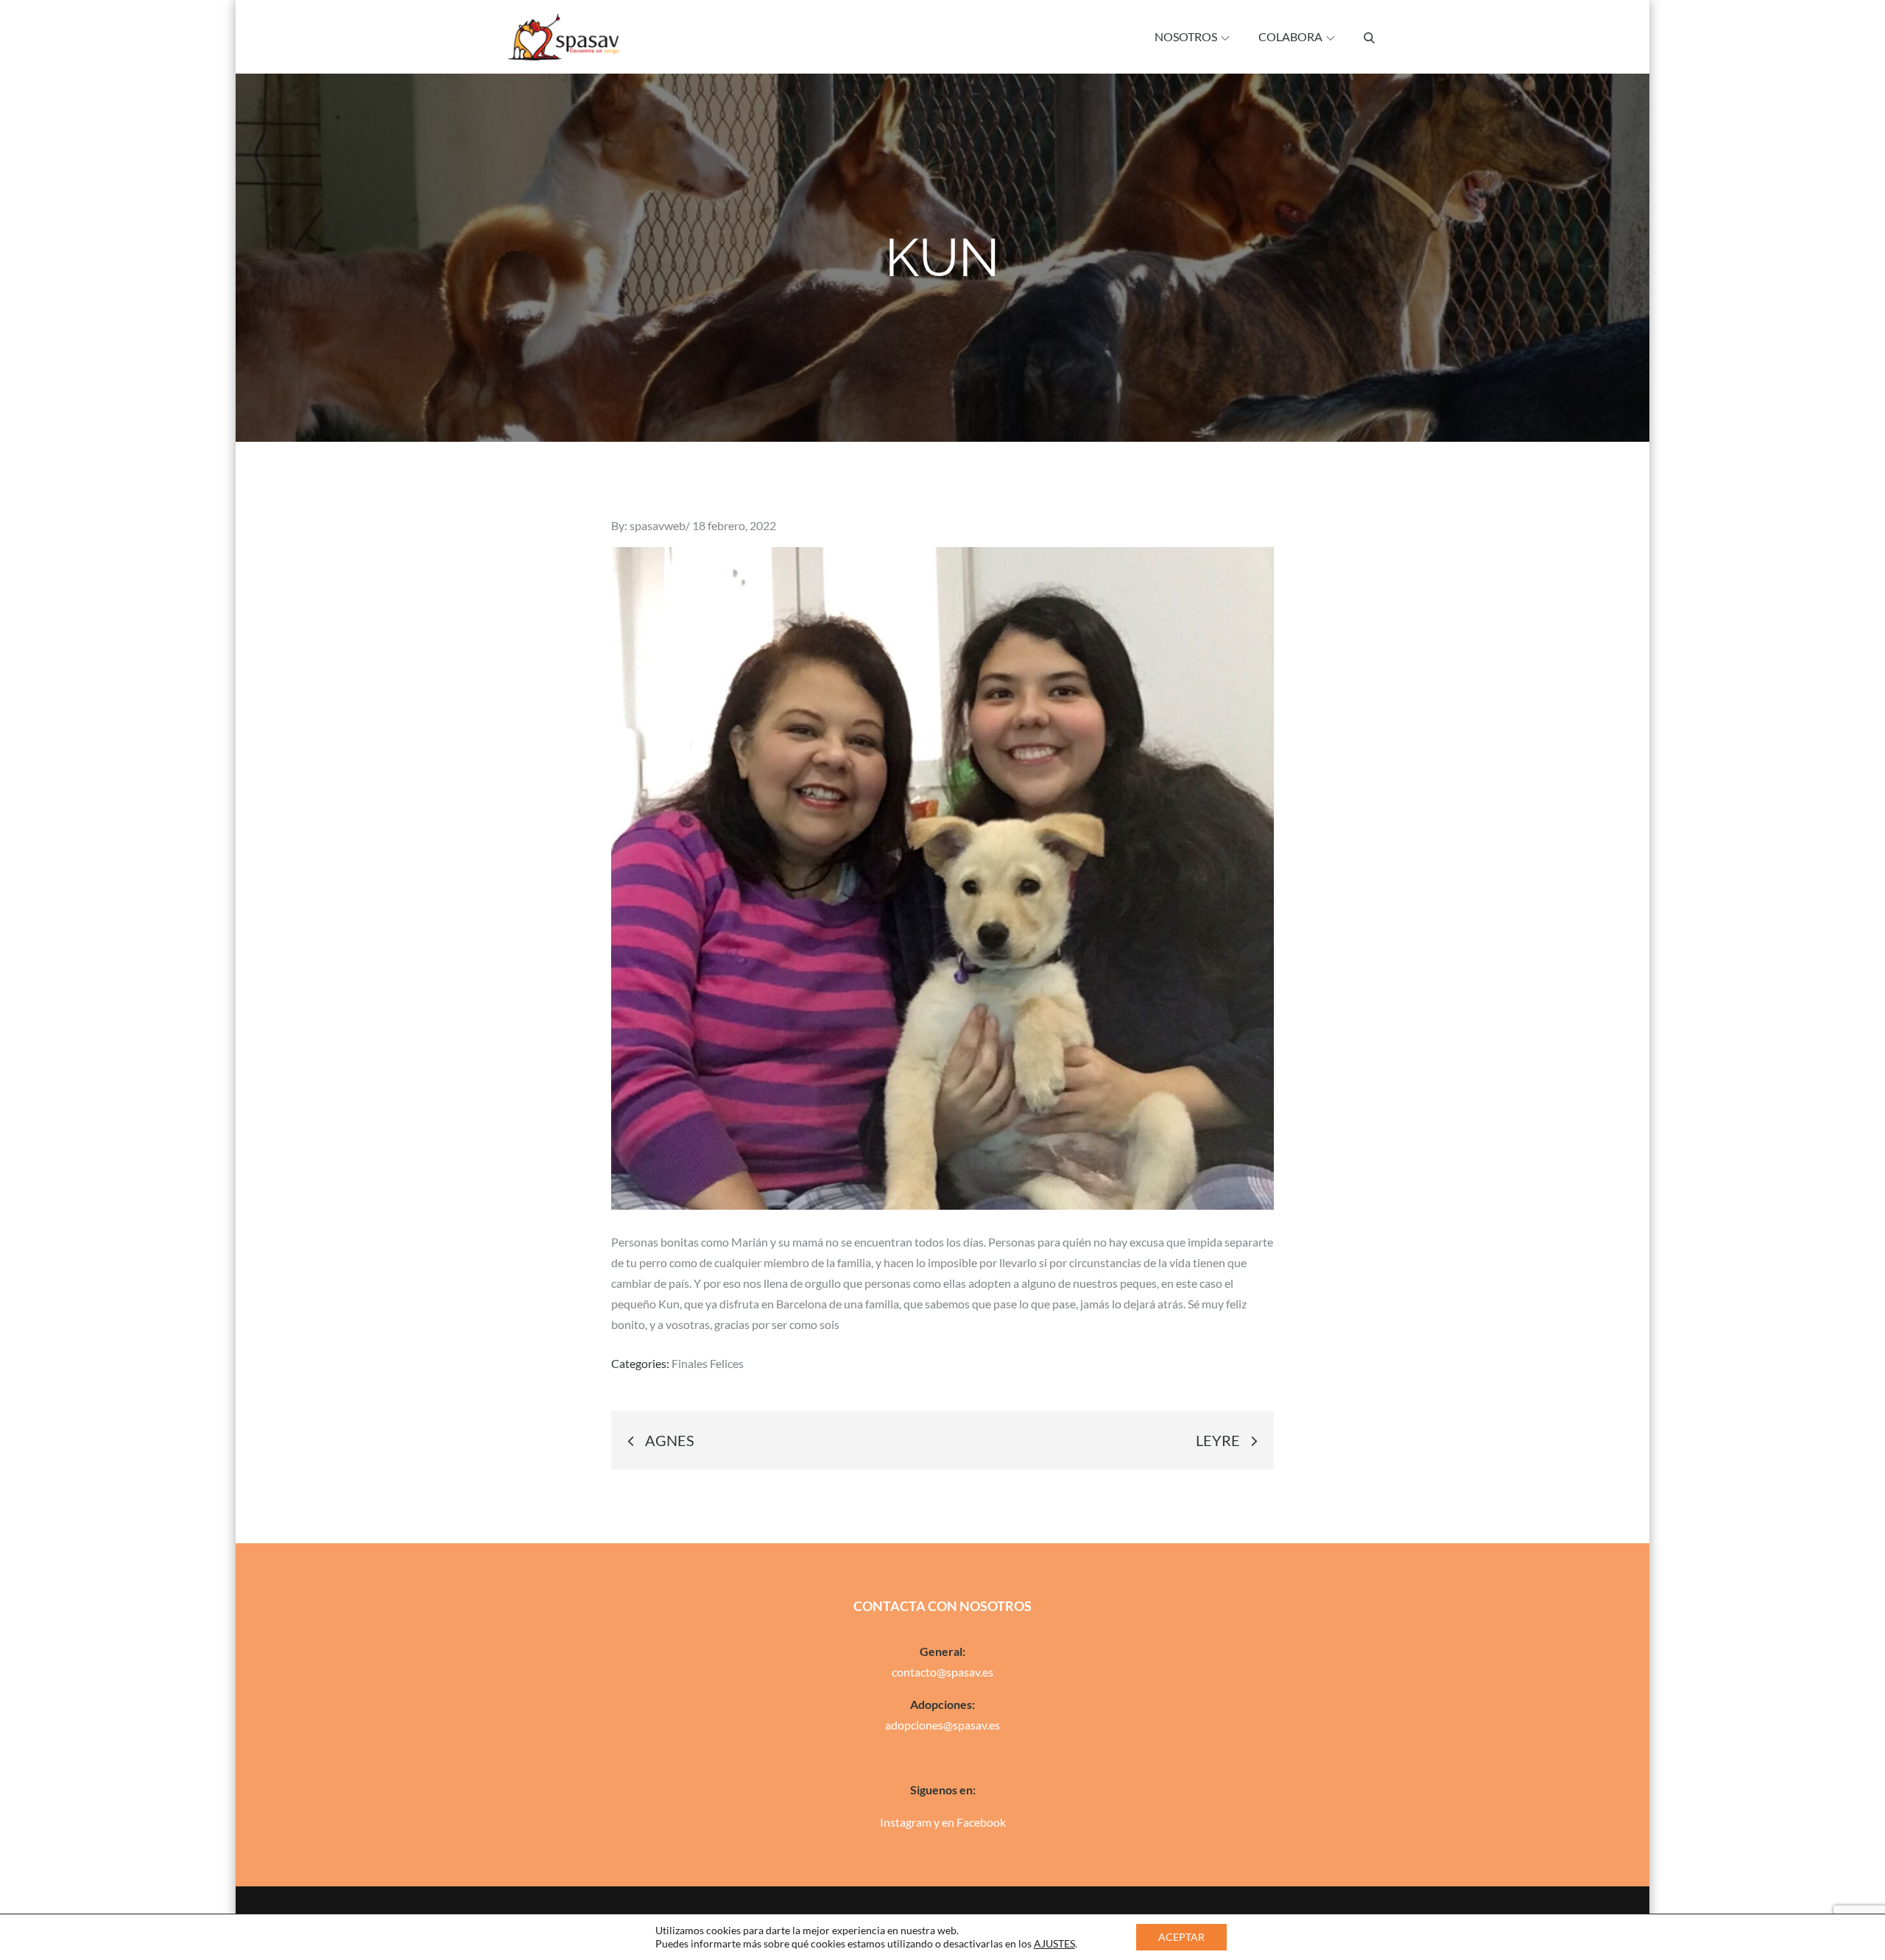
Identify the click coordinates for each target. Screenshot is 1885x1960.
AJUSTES (1054, 1943)
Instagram (906, 1822)
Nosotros (1186, 36)
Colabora (1290, 36)
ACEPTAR (1181, 1937)
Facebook (981, 1822)
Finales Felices (708, 1363)
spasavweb (658, 525)
